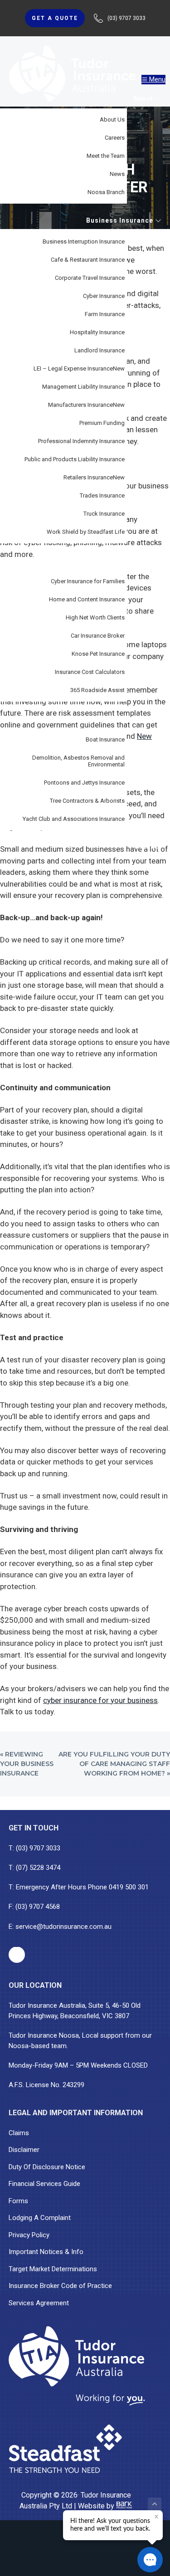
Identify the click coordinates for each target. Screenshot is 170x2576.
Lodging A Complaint (40, 2218)
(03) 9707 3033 (38, 1848)
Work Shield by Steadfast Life (86, 532)
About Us (112, 120)
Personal (138, 560)
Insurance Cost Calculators (90, 672)
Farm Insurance (105, 314)
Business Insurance (121, 220)
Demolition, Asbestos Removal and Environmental (78, 761)
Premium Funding (102, 423)
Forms (18, 2201)
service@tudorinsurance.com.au (63, 1927)
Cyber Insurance (104, 296)
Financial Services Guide (44, 2184)
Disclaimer (24, 2150)
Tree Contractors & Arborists (87, 801)
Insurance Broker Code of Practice (60, 2286)
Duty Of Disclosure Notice (47, 2167)
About (144, 98)
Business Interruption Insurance (84, 241)
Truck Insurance (104, 514)
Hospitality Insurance (97, 332)
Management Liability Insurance (83, 387)
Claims (19, 2133)
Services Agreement (39, 2303)
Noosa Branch (106, 192)
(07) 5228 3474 (38, 1868)
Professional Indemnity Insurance (81, 441)
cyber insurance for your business (100, 1700)
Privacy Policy (29, 2235)
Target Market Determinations (53, 2269)
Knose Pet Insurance (98, 654)
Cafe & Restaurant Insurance (88, 260)
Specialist (137, 718)
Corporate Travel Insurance (90, 278)
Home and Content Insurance (87, 599)
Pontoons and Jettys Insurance (84, 783)
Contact (148, 846)
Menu (157, 79)
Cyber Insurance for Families (88, 581)
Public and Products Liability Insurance (75, 459)
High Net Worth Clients (95, 617)
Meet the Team (106, 156)
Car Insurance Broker (98, 636)
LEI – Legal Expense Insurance (79, 368)
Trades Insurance (102, 495)
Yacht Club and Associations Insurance (74, 819)
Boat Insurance (105, 739)
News (117, 174)
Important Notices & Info (46, 2252)
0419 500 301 (129, 1887)
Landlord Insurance (100, 350)
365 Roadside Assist (97, 690)
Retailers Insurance (94, 477)
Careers (115, 138)
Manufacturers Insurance (86, 405)
